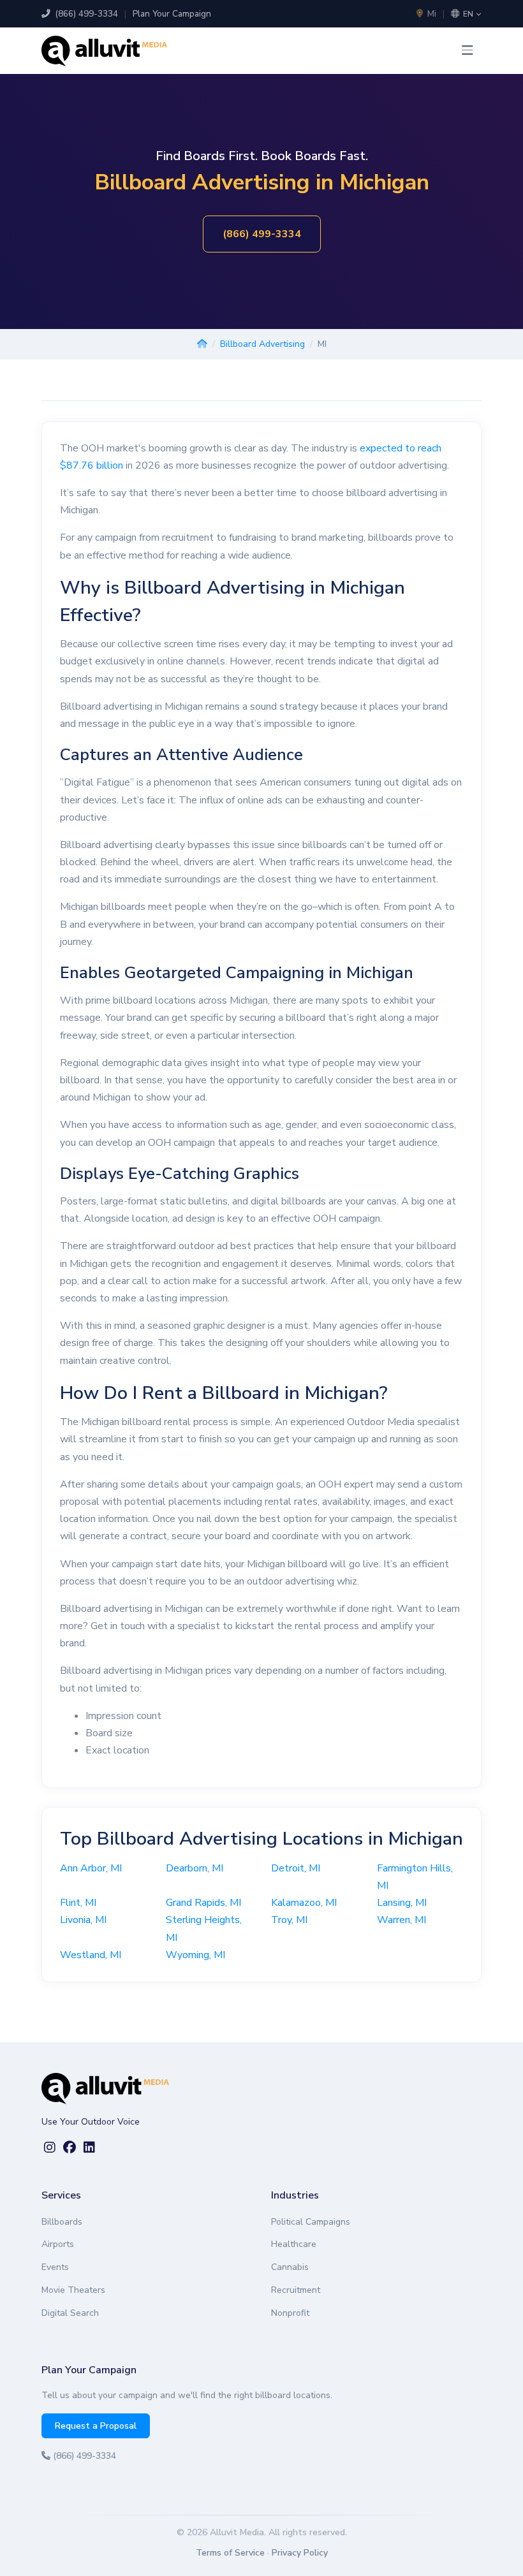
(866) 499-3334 (85, 14)
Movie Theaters (73, 2290)
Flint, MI (78, 1903)
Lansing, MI (402, 1903)
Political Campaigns (311, 2222)
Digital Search (70, 2313)
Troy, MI (289, 1920)
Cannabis (290, 2267)
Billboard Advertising (262, 344)
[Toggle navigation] (468, 51)
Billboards (62, 2222)
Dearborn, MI (195, 1868)
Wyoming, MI (195, 1955)
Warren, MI (401, 1920)
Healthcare (294, 2244)
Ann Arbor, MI (91, 1868)
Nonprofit (290, 2313)
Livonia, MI (83, 1920)
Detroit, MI (296, 1868)
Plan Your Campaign (172, 14)
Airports (58, 2244)
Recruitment (296, 2290)
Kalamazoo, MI (304, 1903)
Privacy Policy (300, 2553)
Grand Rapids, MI (203, 1903)
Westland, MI (91, 1955)
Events (55, 2267)
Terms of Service (230, 2553)
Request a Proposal (96, 2426)
